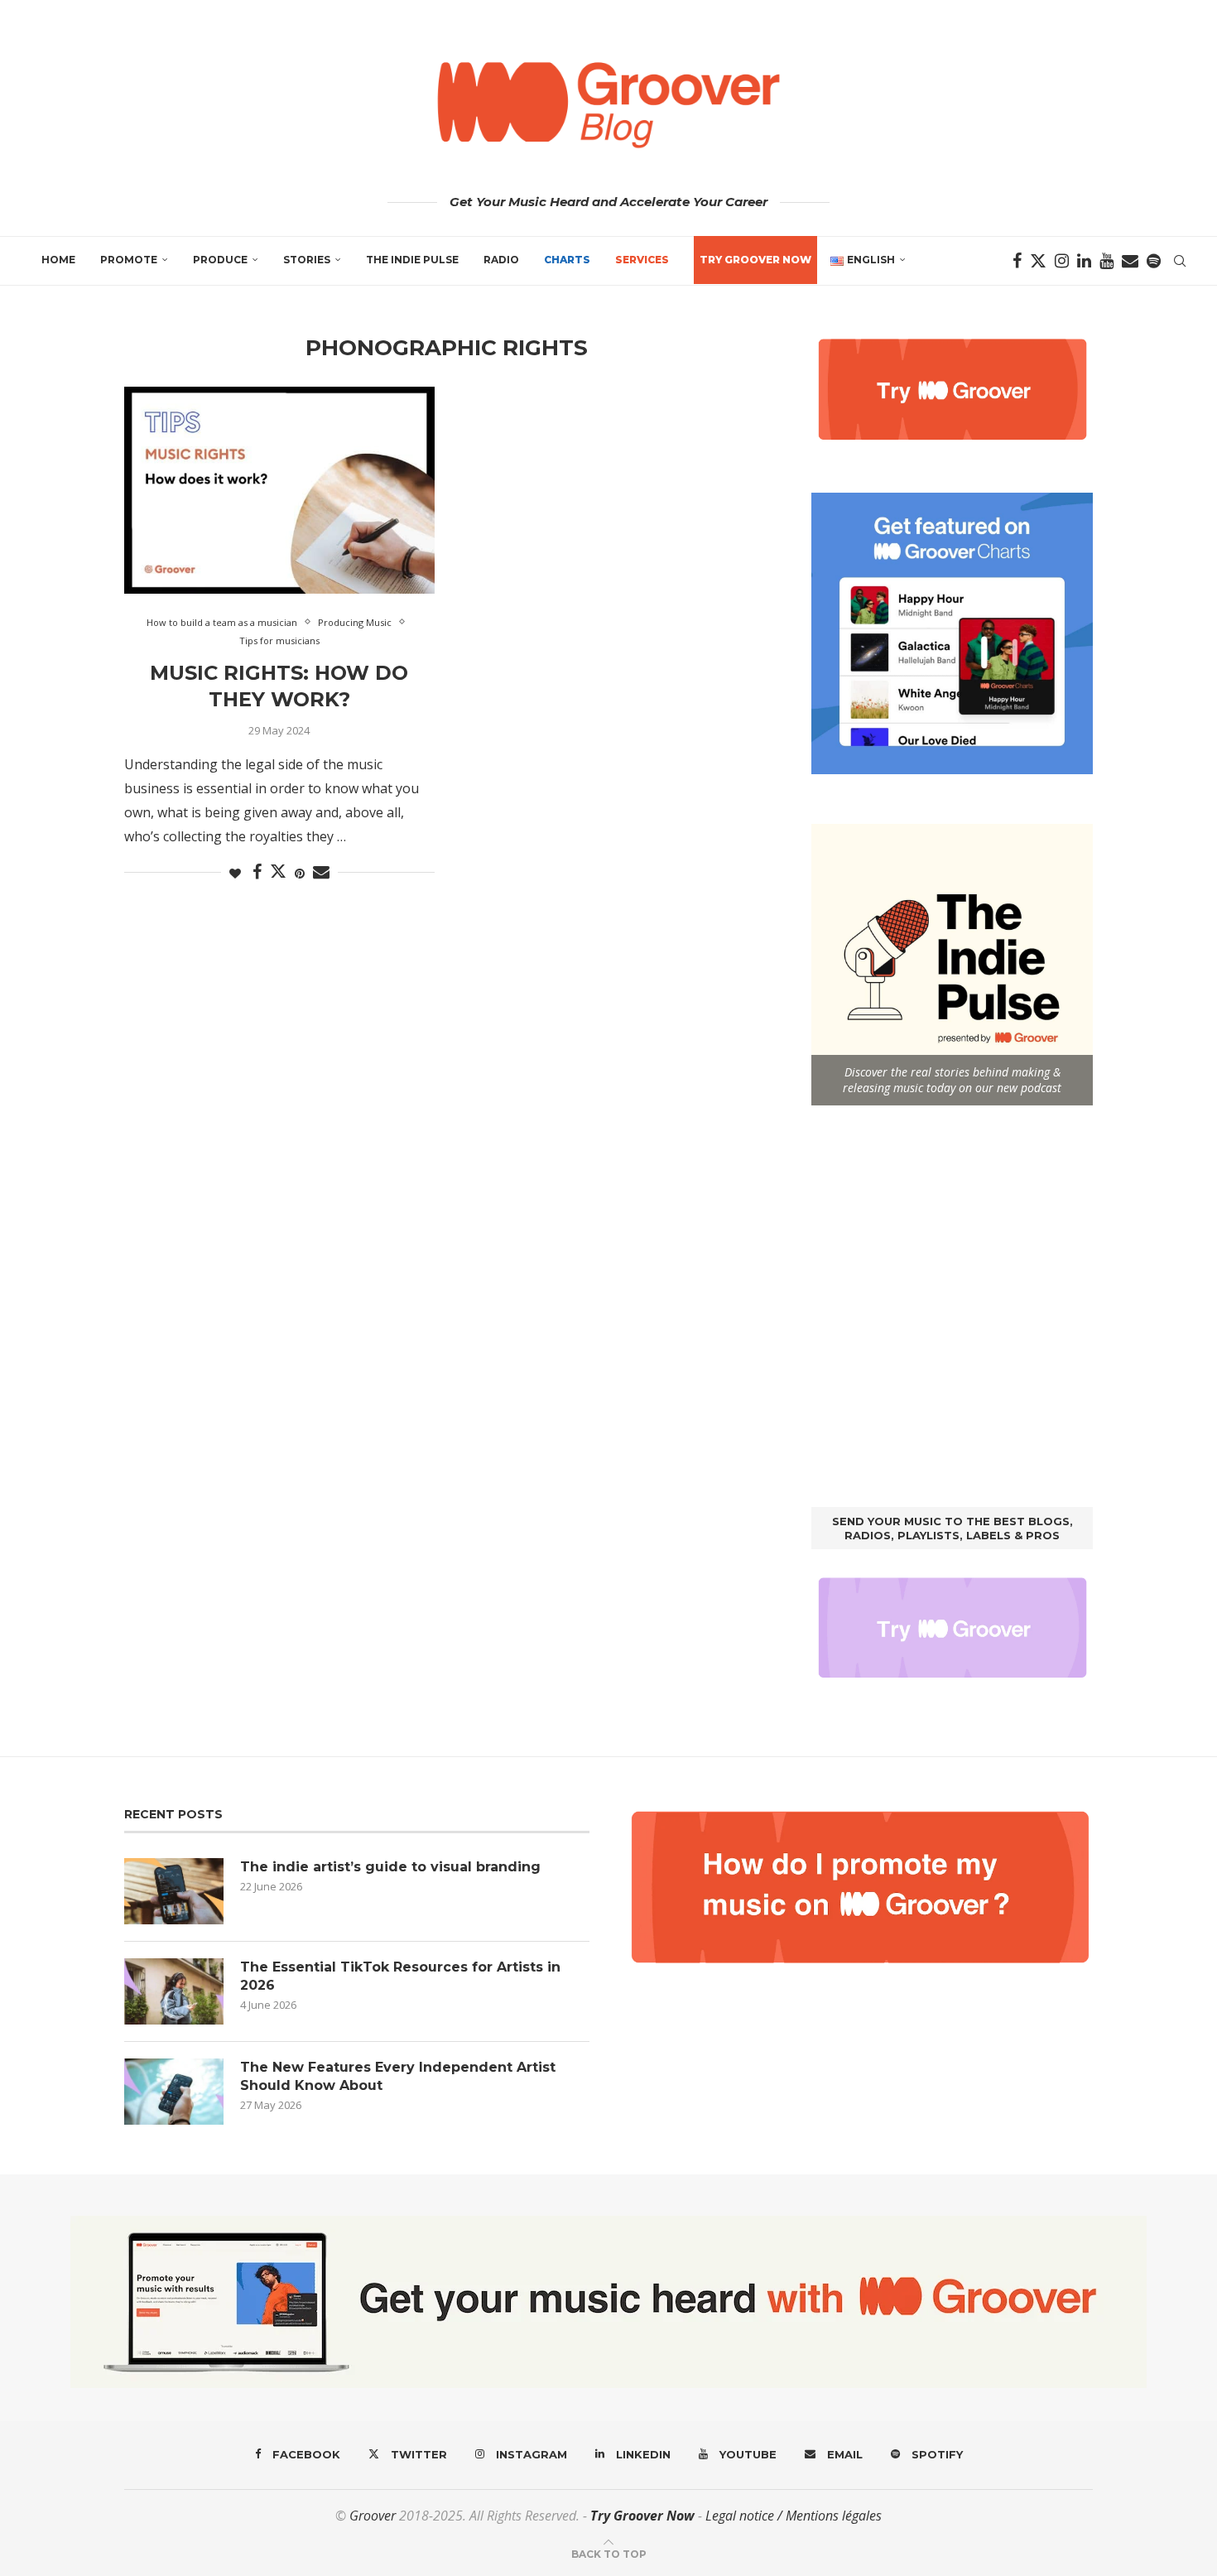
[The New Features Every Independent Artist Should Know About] (174, 2092)
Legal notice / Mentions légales (794, 2516)
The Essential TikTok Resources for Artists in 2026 (400, 1976)
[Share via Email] (321, 872)
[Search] (1180, 261)
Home (58, 260)
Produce (220, 260)
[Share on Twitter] (278, 871)
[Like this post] (235, 873)
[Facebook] (1017, 261)
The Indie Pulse (412, 260)
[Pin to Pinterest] (300, 873)
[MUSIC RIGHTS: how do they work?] (279, 490)
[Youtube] (1106, 261)
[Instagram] (1062, 261)
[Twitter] (1038, 261)
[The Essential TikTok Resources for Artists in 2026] (174, 1991)
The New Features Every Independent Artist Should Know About (398, 2076)
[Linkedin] (1084, 261)
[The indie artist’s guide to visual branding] (174, 1891)
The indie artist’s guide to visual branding (390, 1867)
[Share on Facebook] (257, 872)
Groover (373, 2516)
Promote (129, 260)
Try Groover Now (642, 2516)
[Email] (1130, 261)
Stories (307, 260)
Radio (501, 260)
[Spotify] (1154, 261)
